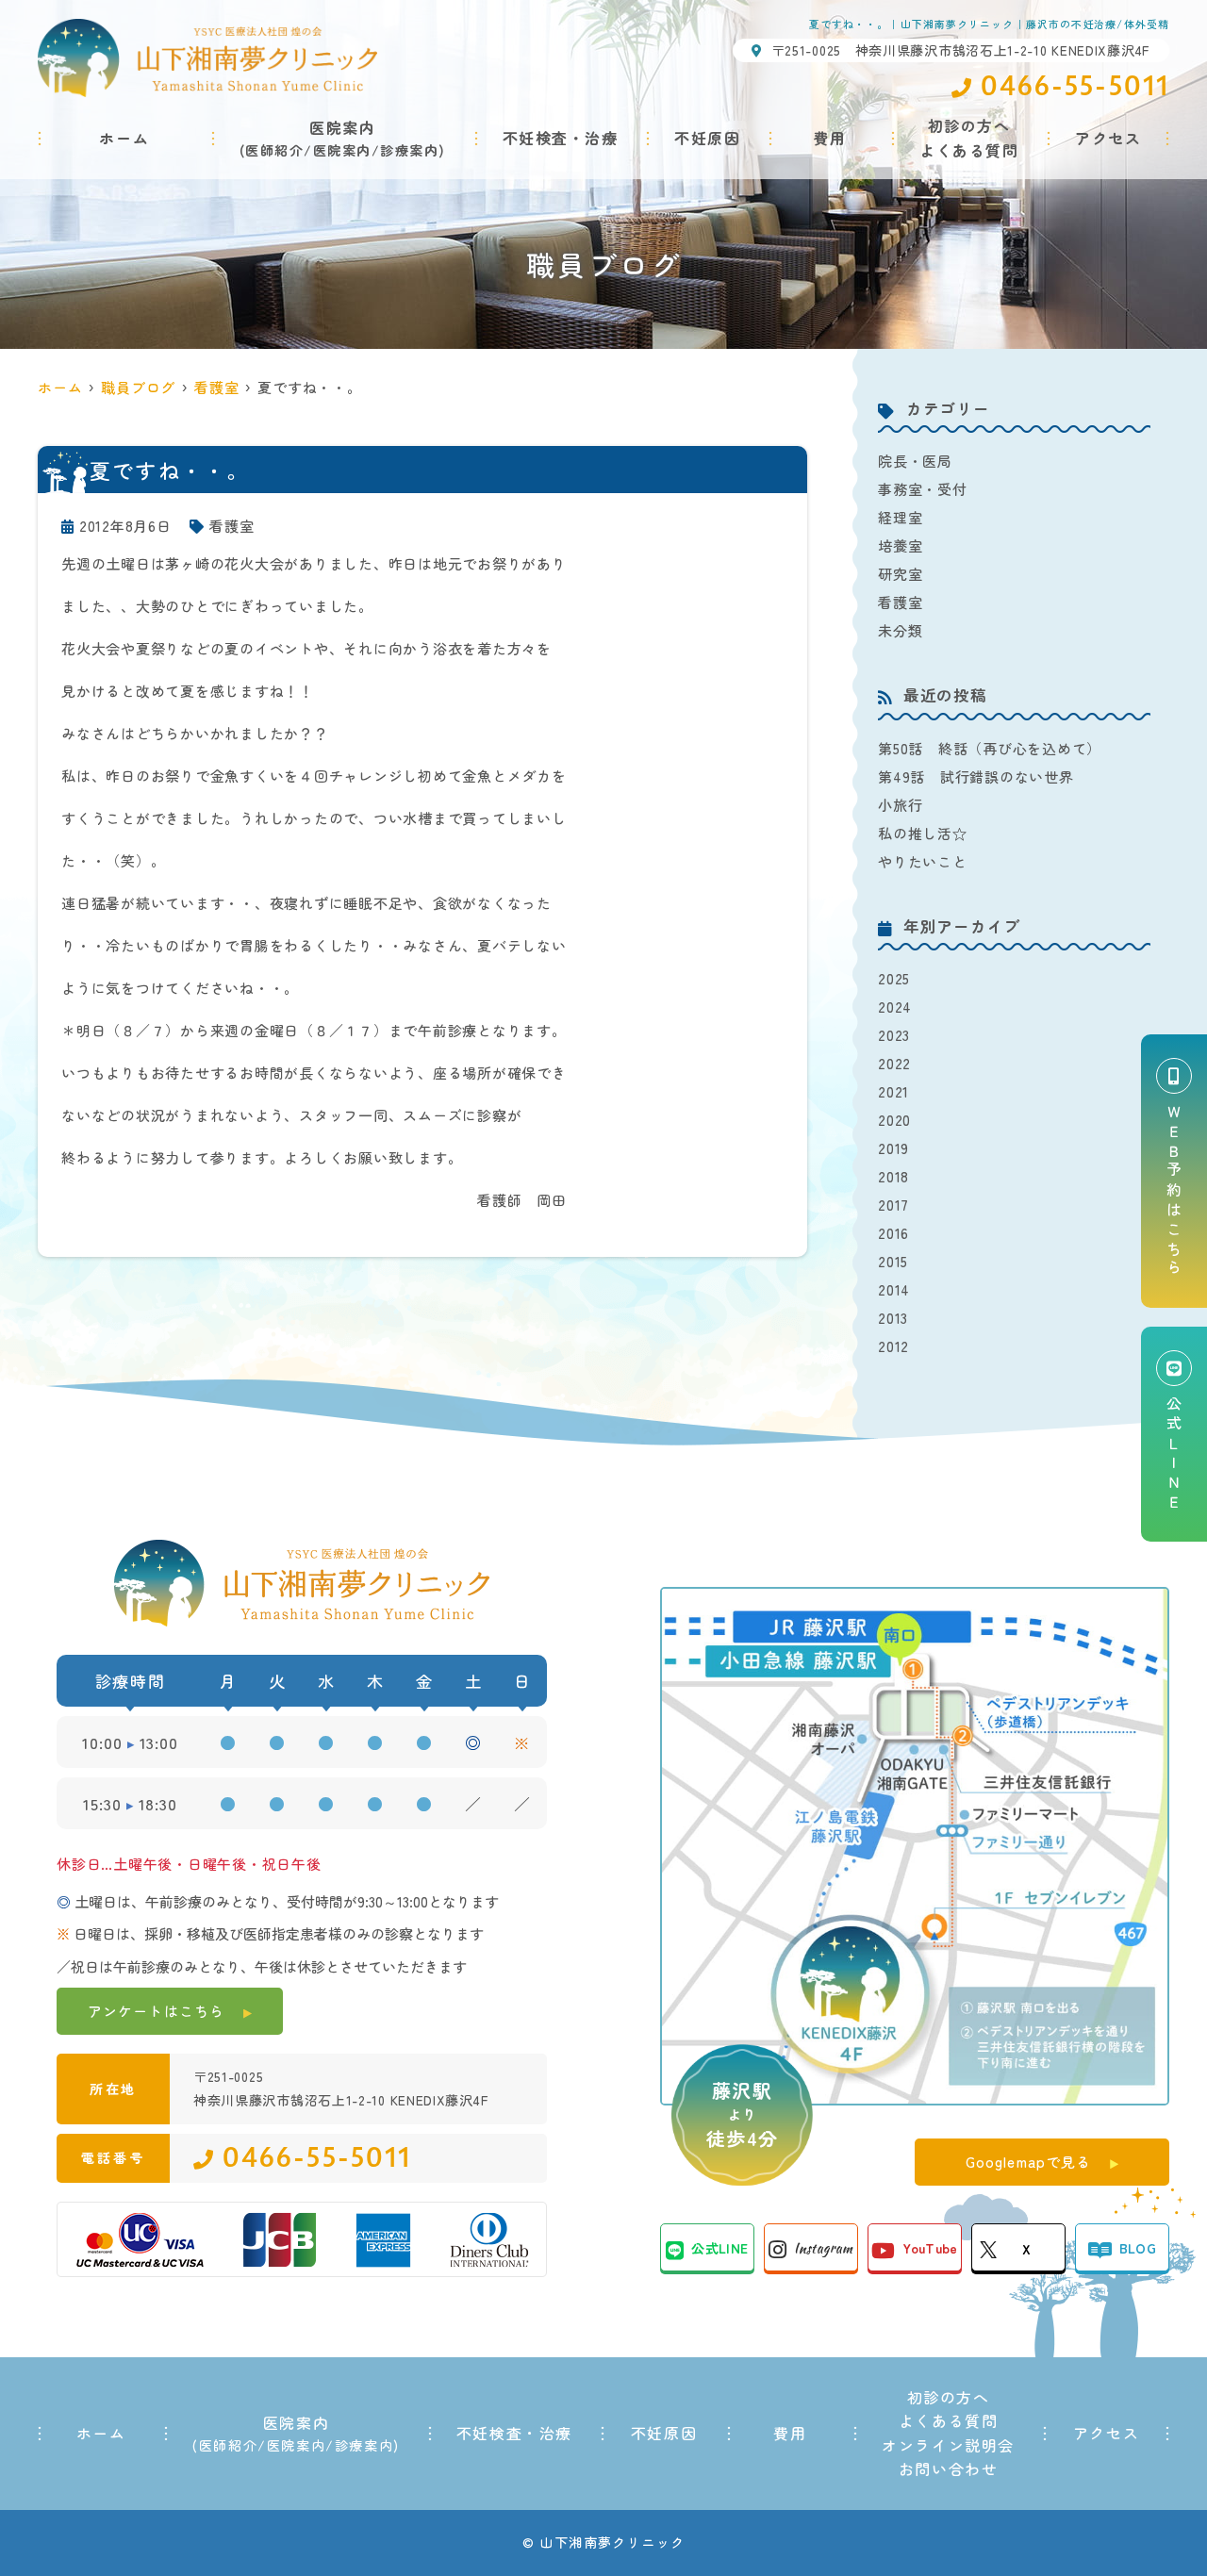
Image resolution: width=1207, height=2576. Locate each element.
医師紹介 (274, 150)
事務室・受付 (923, 489)
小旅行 (900, 805)
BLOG (1138, 2248)
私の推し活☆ (923, 833)
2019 (893, 1148)
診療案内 (409, 150)
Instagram (823, 2248)
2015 (893, 1261)
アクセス (1108, 138)
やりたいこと (923, 861)
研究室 (900, 574)
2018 (893, 1176)
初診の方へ (949, 2397)
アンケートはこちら (156, 2011)
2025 (894, 978)
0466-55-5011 (317, 2158)
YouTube (930, 2248)
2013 (893, 1318)
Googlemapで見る (1029, 2162)
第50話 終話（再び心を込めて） (990, 748)
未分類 (900, 630)
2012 (893, 1346)
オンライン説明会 (948, 2445)
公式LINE (719, 2248)
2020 (894, 1120)
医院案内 (342, 150)
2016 (893, 1233)
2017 (893, 1205)
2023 (894, 1035)
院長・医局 (915, 461)
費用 (830, 138)
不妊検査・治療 (561, 138)
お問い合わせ (949, 2469)
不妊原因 (707, 138)
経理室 (900, 517)
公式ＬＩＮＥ (1174, 1454)
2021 (893, 1091)
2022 (894, 1063)
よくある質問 (949, 2420)
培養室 (900, 545)
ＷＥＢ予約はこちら (1174, 1191)
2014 (894, 1289)
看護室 (231, 526)
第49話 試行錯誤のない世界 (976, 776)
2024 (895, 1007)
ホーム (124, 138)
